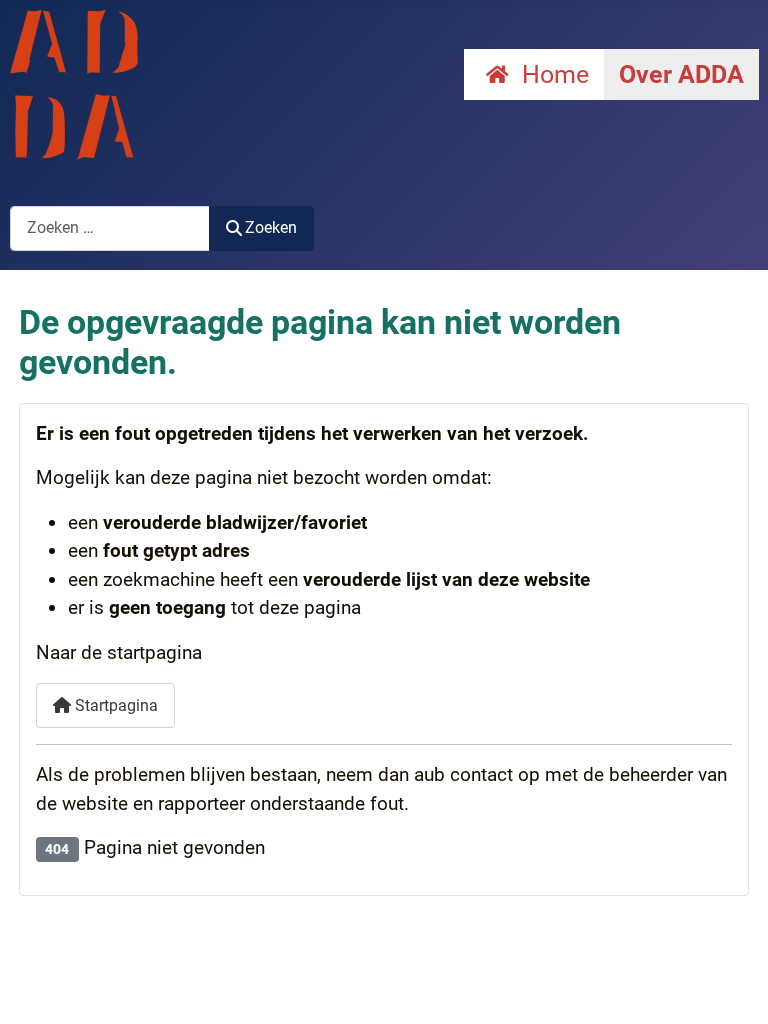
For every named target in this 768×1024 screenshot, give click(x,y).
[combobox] (110, 228)
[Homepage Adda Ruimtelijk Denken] (74, 83)
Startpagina (114, 705)
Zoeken (271, 227)
